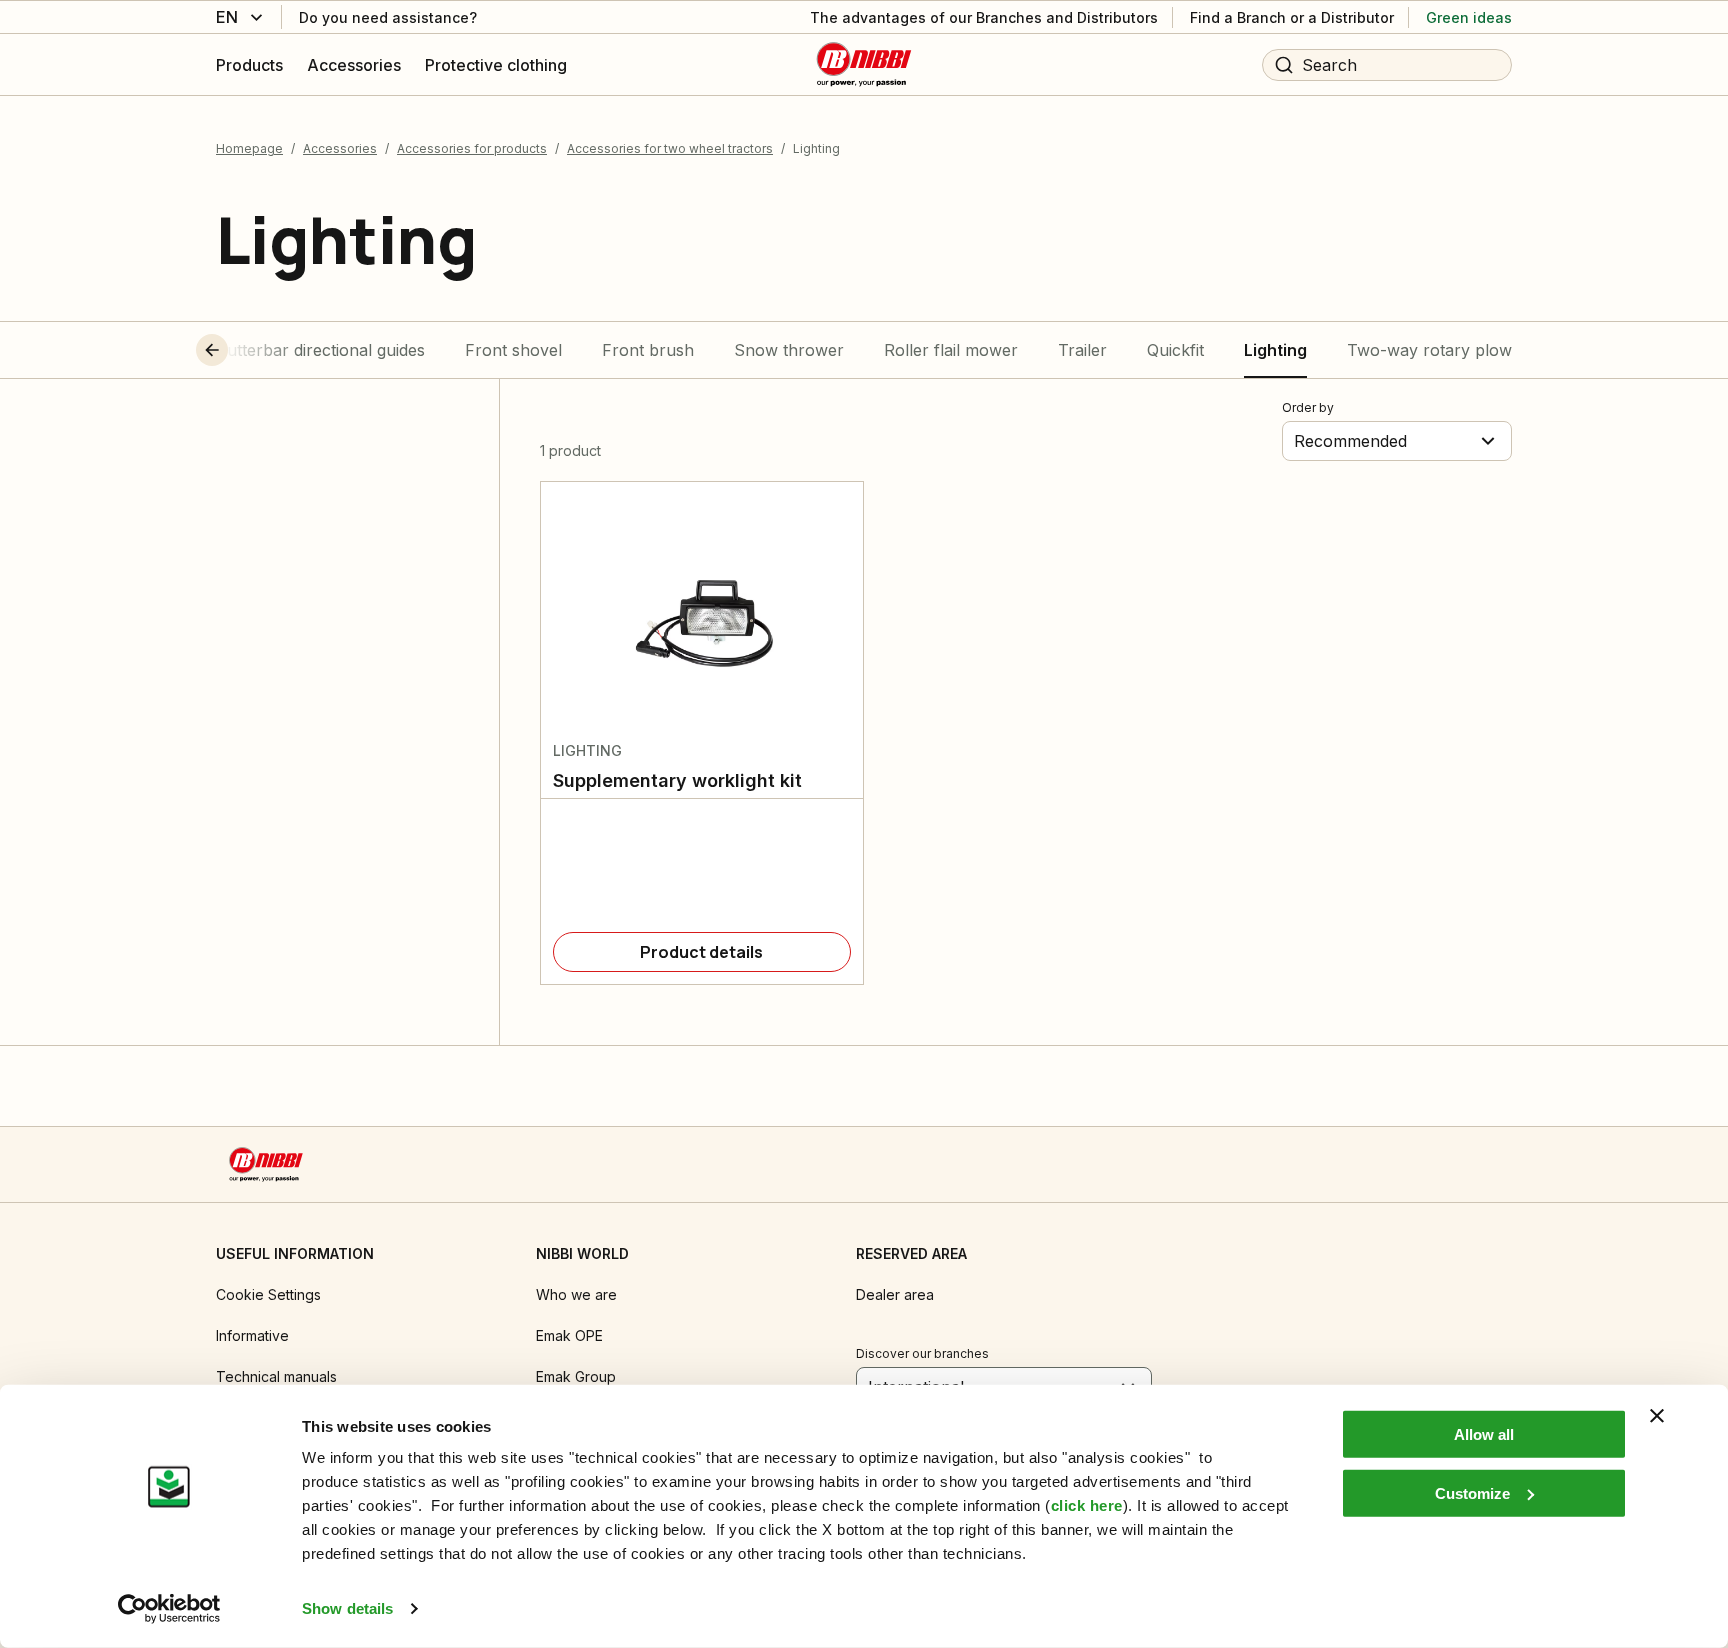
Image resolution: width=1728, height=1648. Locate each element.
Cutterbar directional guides (320, 350)
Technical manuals (276, 1376)
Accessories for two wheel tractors (670, 148)
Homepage (249, 148)
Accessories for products (472, 148)
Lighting (1275, 350)
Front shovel (513, 350)
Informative (252, 1335)
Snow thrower (789, 350)
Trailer (1082, 350)
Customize (1472, 1492)
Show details (347, 1608)
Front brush (648, 350)
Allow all (1484, 1434)
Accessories (340, 148)
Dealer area (895, 1294)
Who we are (576, 1294)
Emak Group (576, 1376)
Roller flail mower (951, 350)
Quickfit (1175, 350)
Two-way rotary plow (1429, 350)
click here (1087, 1505)
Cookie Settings (268, 1294)
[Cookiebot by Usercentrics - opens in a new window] (169, 1609)
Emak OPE (569, 1335)
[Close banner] (1657, 1416)
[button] (249, 350)
